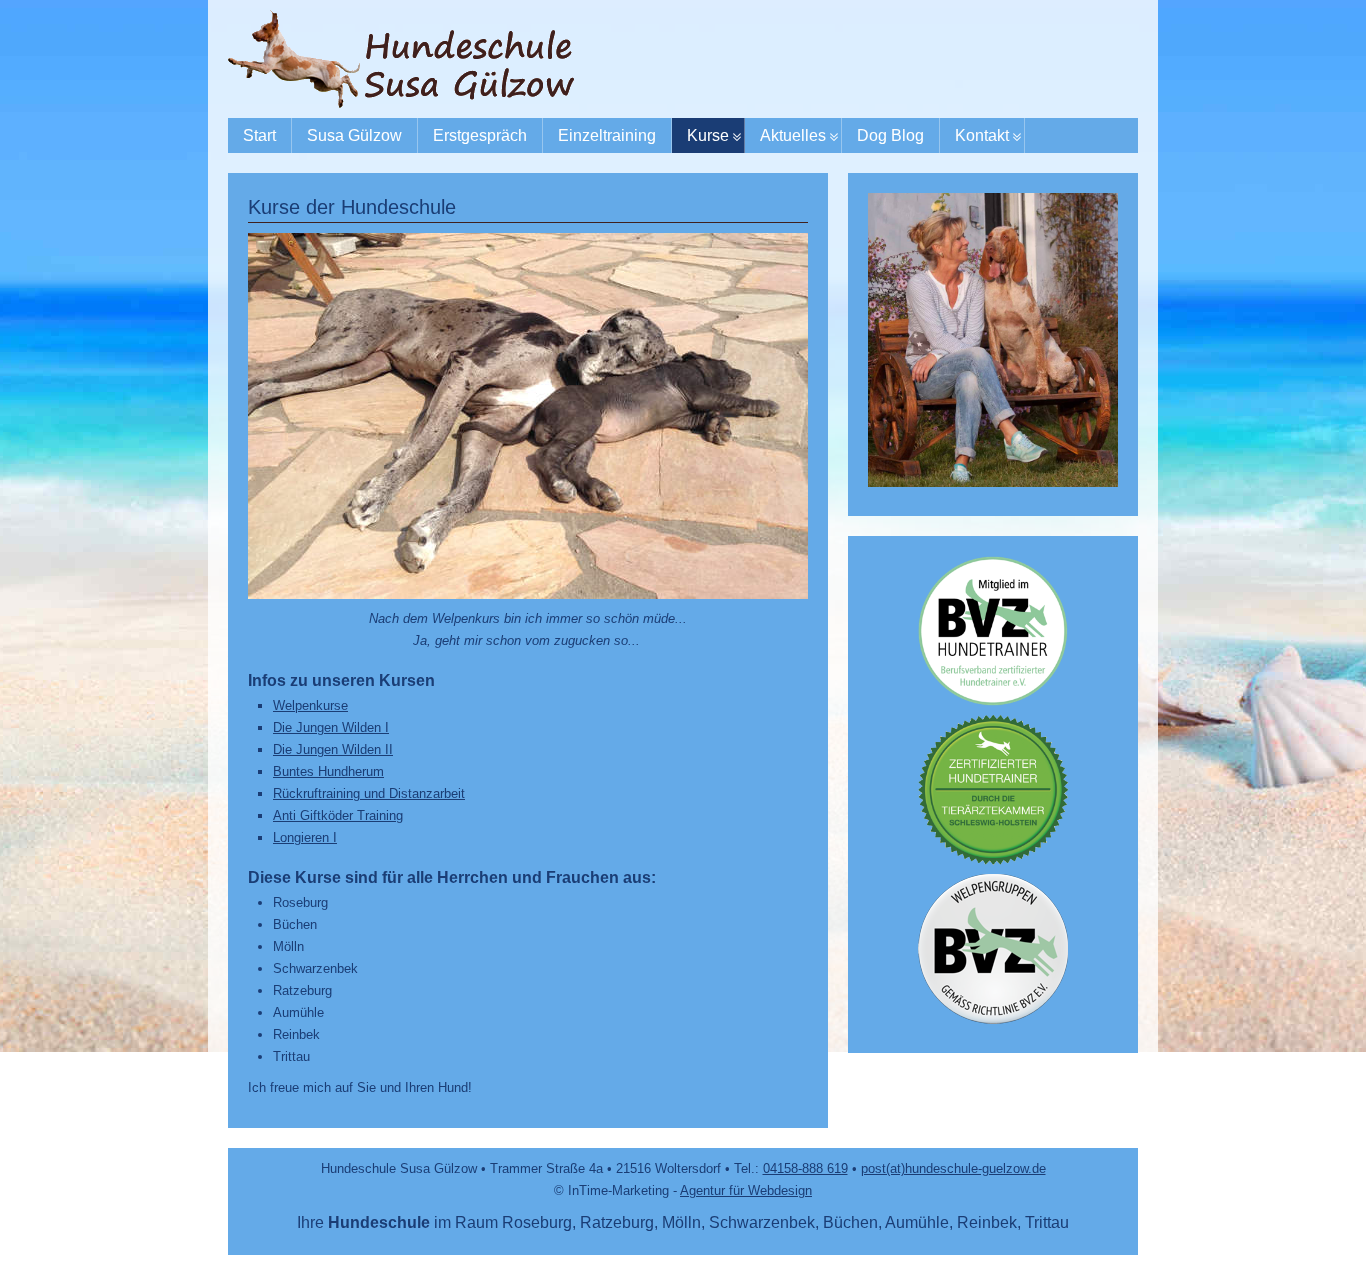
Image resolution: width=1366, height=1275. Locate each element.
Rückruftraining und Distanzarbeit (369, 793)
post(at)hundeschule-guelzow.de (953, 1168)
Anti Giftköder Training (338, 815)
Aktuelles (793, 135)
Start (259, 135)
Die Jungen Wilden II (333, 749)
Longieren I (305, 837)
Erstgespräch (480, 135)
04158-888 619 (805, 1168)
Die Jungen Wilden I (331, 727)
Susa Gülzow (354, 135)
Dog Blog (890, 135)
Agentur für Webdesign (746, 1190)
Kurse (708, 135)
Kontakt (982, 135)
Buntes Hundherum (328, 771)
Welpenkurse (310, 705)
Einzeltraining (607, 135)
